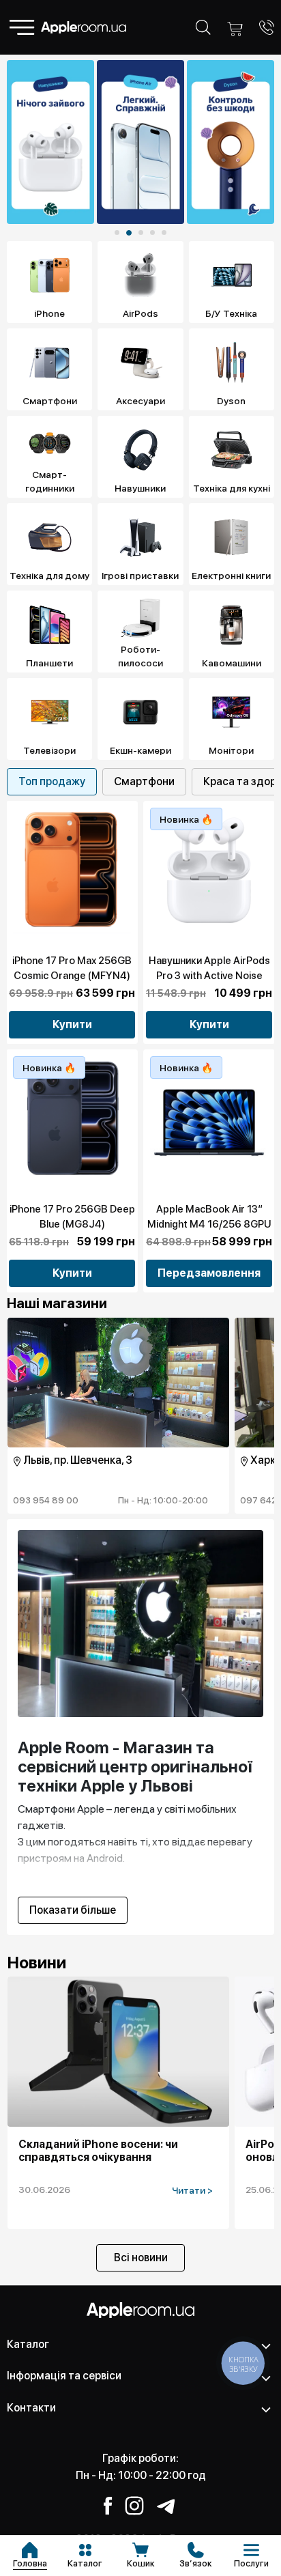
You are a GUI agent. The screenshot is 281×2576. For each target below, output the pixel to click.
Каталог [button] (28, 2344)
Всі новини (141, 2257)
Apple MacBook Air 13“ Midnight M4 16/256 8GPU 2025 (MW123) (209, 1224)
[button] (117, 232)
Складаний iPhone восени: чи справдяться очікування (98, 2151)
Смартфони (144, 781)
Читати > (192, 2190)
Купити (72, 1024)
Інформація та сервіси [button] (64, 2376)
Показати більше (73, 1910)
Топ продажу (52, 781)
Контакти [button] (31, 2408)
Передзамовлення (209, 1273)
